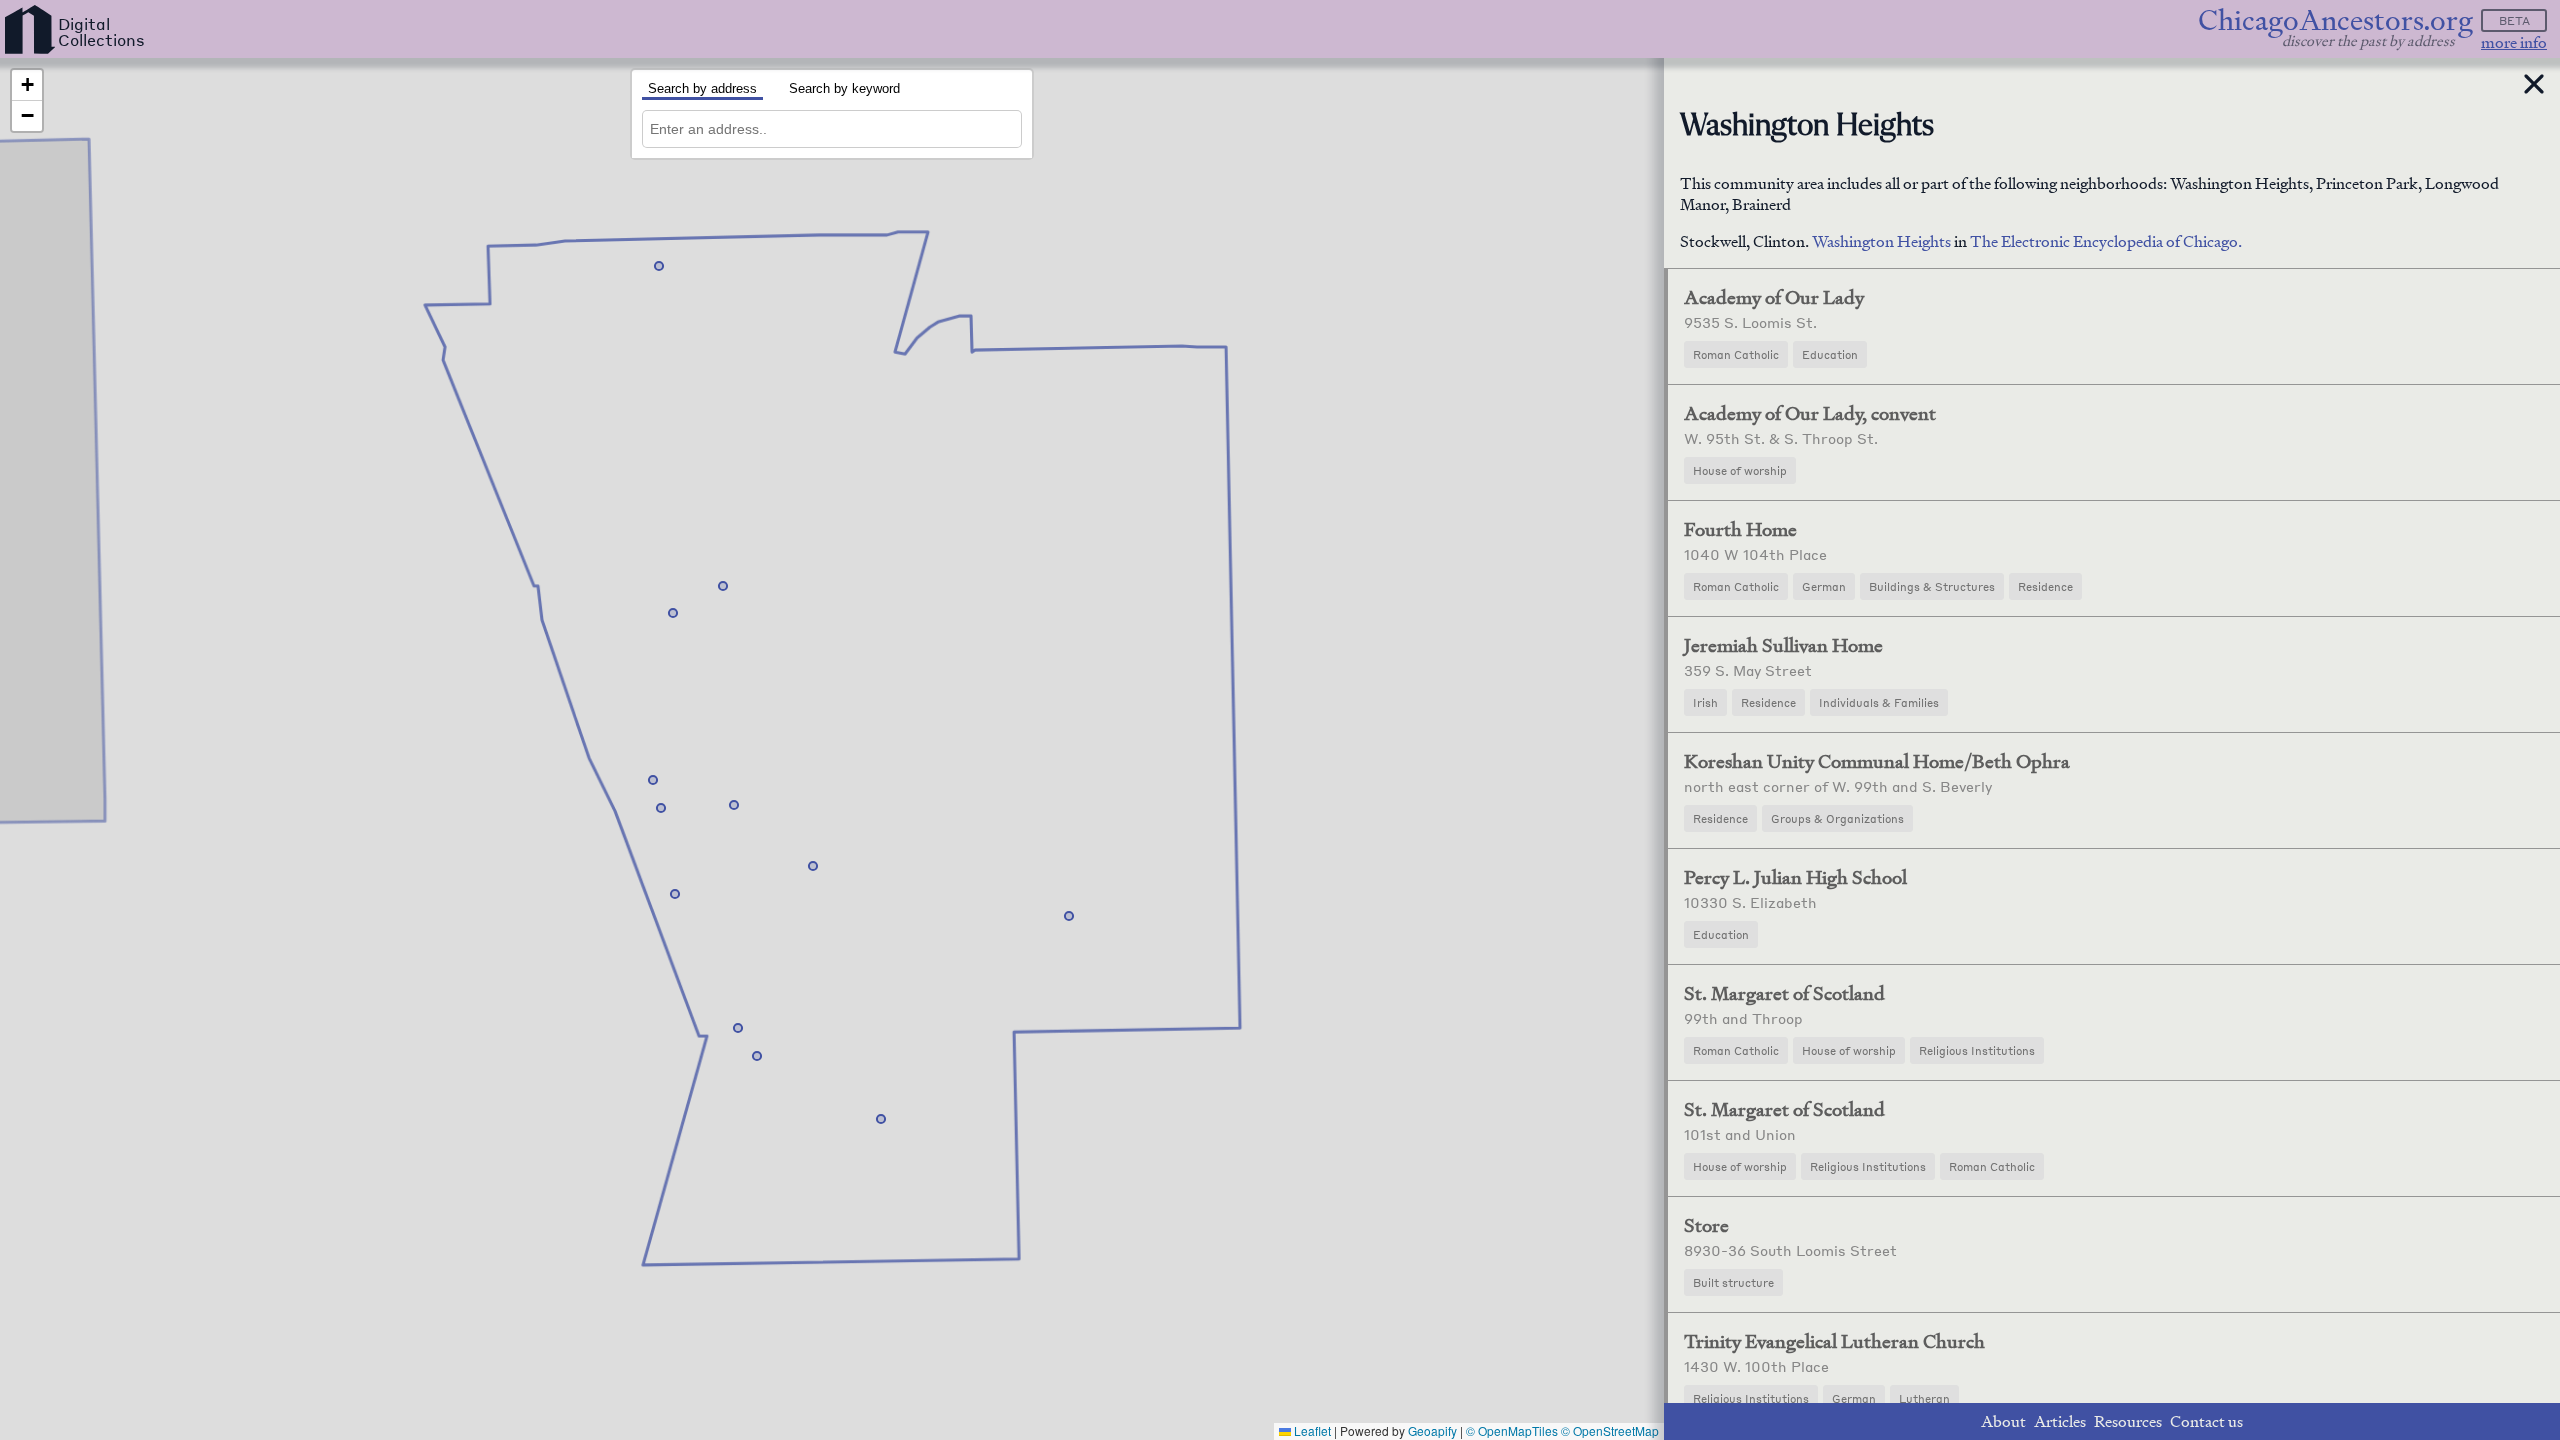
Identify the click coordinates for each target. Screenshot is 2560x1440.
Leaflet (1311, 1430)
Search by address (702, 88)
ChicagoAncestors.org (2335, 20)
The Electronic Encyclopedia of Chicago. (2106, 241)
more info (2514, 42)
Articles (2060, 1421)
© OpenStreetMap (1610, 1430)
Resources (2128, 1421)
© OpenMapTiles (1512, 1430)
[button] (673, 613)
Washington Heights (1883, 241)
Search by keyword (844, 88)
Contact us (2206, 1421)
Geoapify (1432, 1430)
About (2003, 1421)
